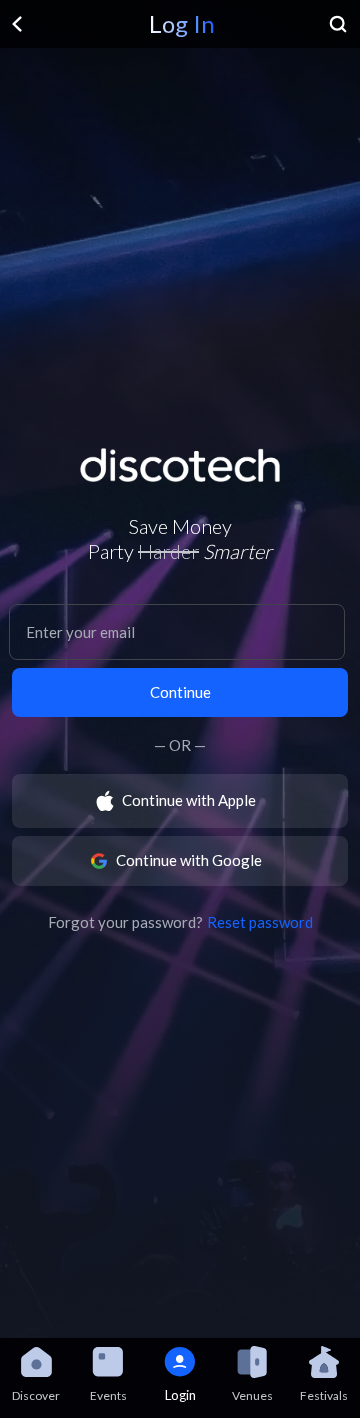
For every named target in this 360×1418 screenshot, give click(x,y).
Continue (180, 692)
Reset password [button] (260, 922)
